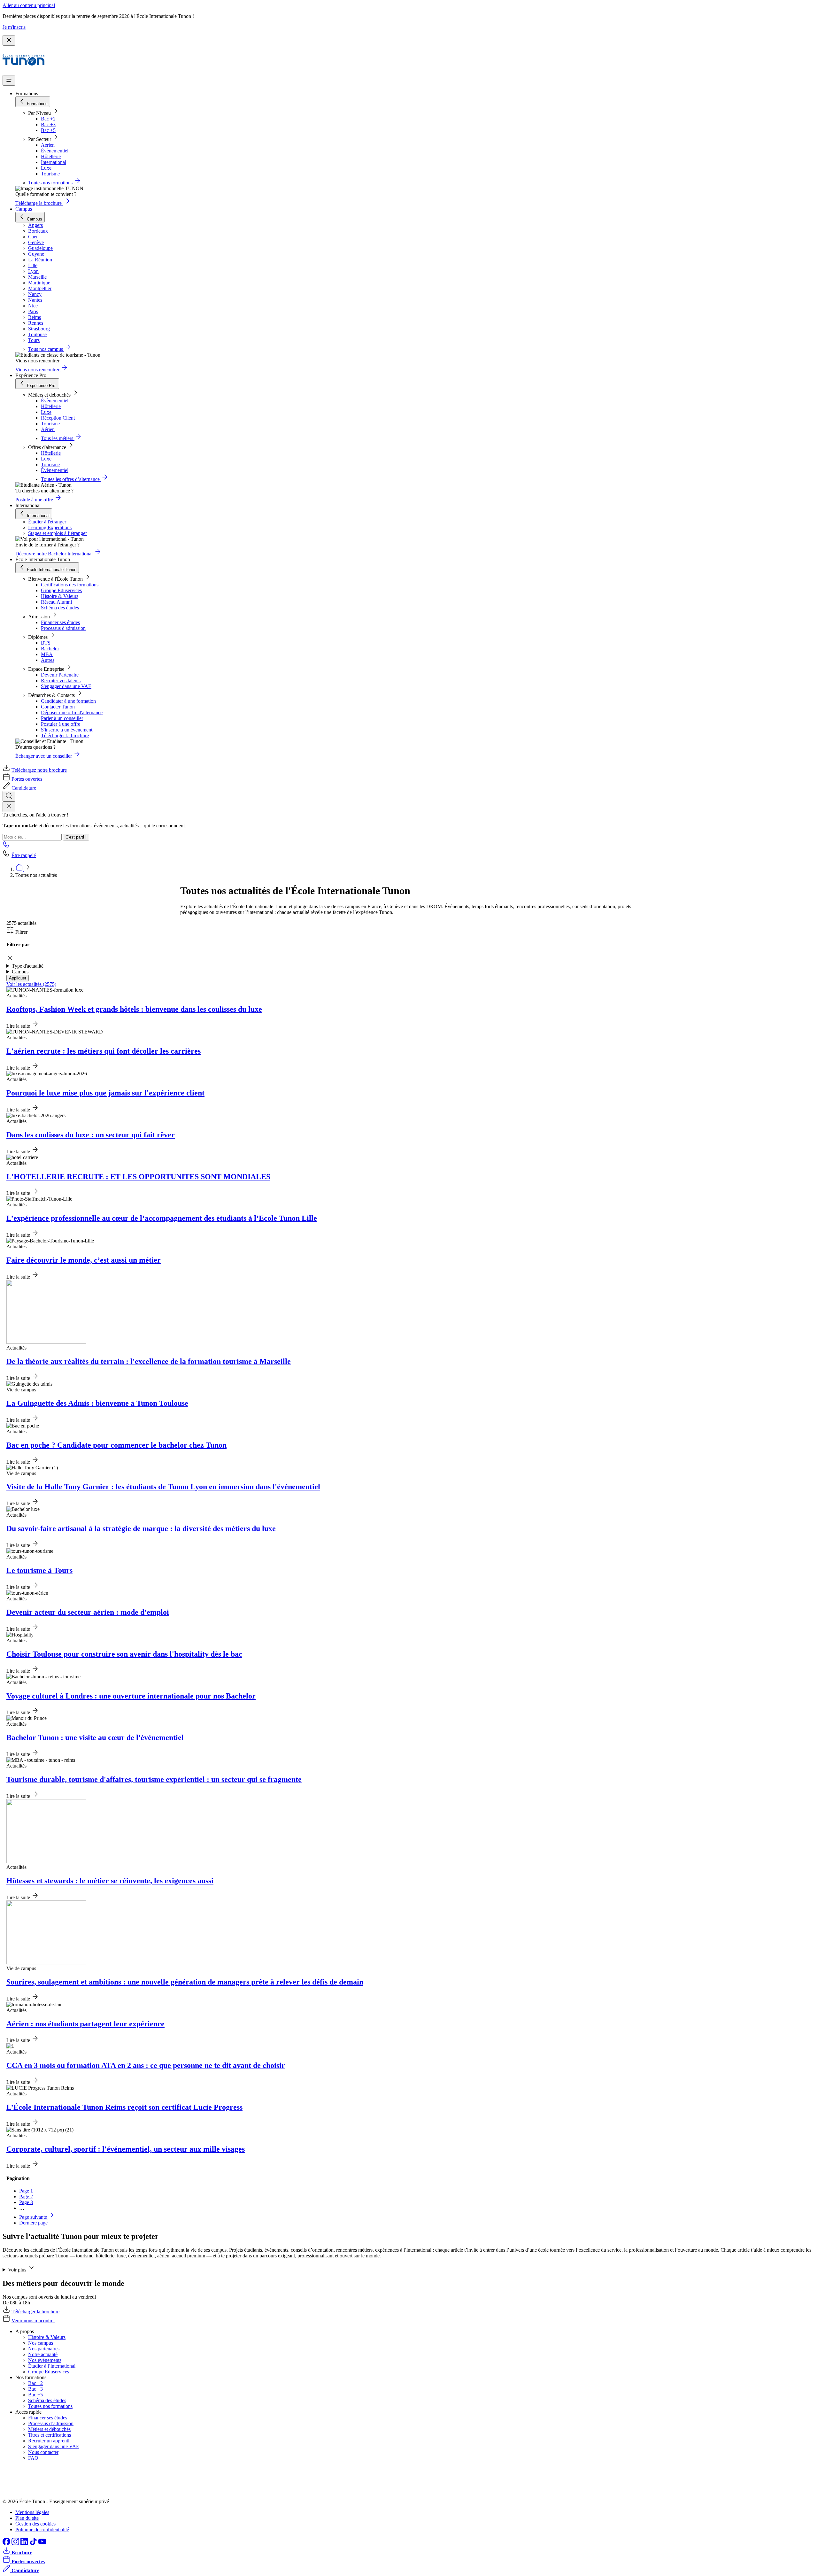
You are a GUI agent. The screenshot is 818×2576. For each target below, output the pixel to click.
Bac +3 (48, 124)
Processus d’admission (51, 2423)
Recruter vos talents (61, 681)
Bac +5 (48, 130)
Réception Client (58, 418)
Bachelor (50, 649)
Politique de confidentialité (42, 2530)
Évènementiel (55, 151)
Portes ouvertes (27, 779)
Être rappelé (24, 855)
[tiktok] (34, 2544)
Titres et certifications (50, 2435)
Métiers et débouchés (49, 2429)
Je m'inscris (14, 27)
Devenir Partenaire (60, 675)
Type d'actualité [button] (28, 966)
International (54, 162)
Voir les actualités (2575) (31, 984)
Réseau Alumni (56, 602)
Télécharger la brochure (65, 735)
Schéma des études (60, 608)
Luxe (46, 168)
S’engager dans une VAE (54, 2446)
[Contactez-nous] (6, 846)
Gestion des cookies (35, 2524)
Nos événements (45, 2360)
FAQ (33, 2458)
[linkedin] (25, 2544)
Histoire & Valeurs (60, 596)
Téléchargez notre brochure (39, 770)
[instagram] (16, 2544)
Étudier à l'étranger (47, 522)
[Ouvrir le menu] (9, 80)
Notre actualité (43, 2354)
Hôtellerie (51, 156)
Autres (48, 660)
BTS (46, 643)
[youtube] (42, 2544)
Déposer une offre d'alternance (72, 712)
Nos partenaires (44, 2349)
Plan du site (27, 2518)
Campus (24, 209)
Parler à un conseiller (62, 718)
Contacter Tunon (58, 707)
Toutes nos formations (50, 2406)
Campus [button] (20, 972)
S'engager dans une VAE (66, 686)
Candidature (24, 788)
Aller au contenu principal (29, 5)
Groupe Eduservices (61, 590)
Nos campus (41, 2343)
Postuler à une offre (61, 724)
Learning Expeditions (50, 527)
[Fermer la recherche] (9, 807)
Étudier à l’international (52, 2366)
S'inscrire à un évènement (67, 730)
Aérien (48, 145)
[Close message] (9, 40)
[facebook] (7, 2544)
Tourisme (50, 174)
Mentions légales (32, 2512)
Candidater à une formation (68, 701)
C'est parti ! (76, 837)
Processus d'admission (63, 628)
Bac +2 (48, 119)
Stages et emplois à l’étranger (58, 533)
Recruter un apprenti (49, 2441)
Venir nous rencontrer (33, 2321)
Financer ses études (60, 622)
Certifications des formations (70, 585)
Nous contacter (43, 2452)
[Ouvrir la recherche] (9, 796)
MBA (47, 654)
